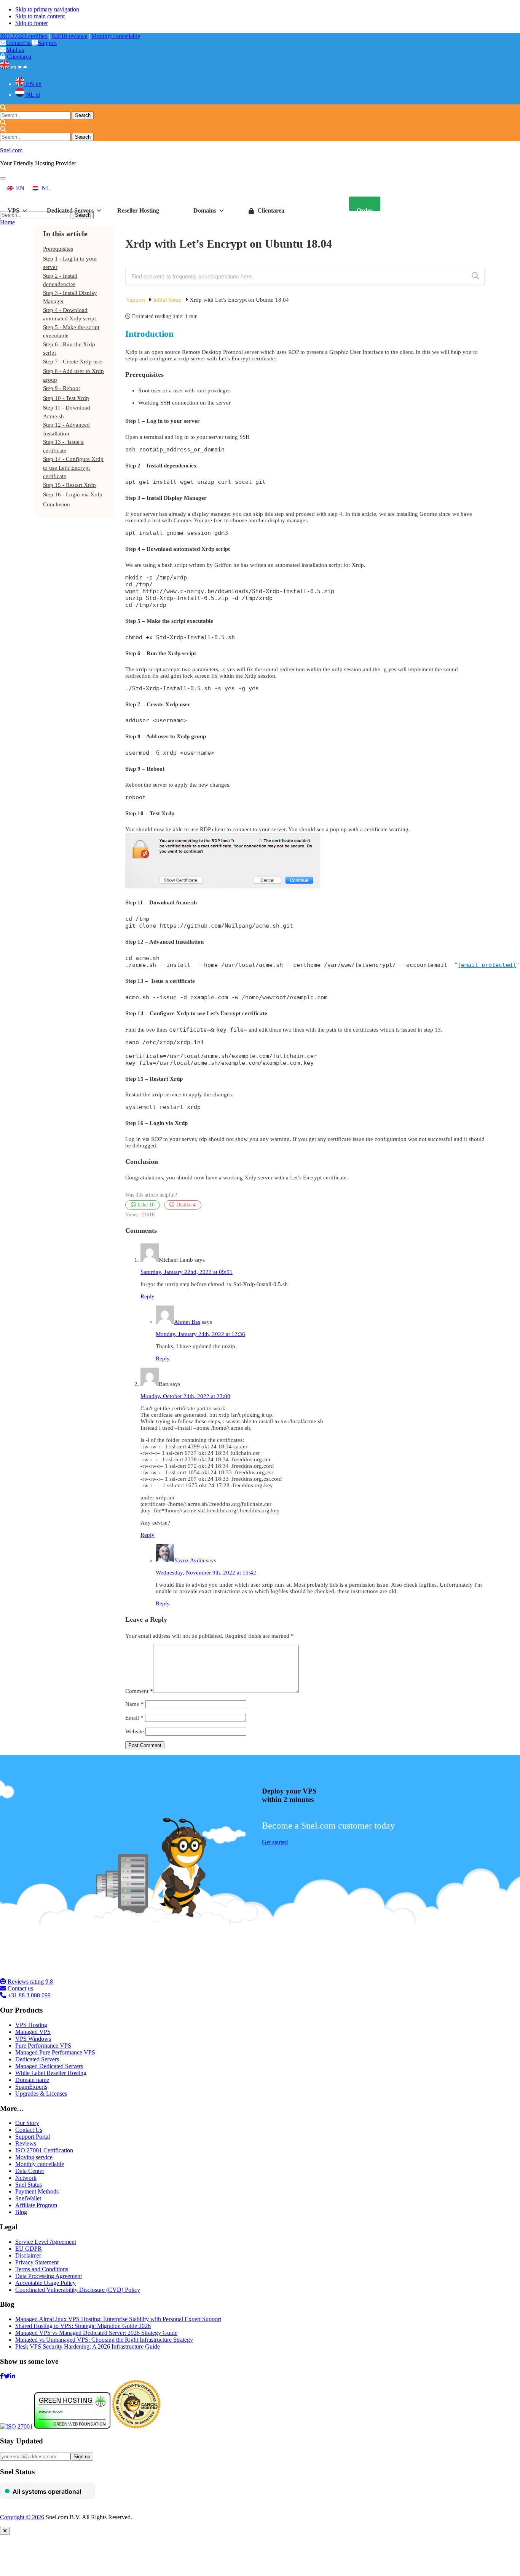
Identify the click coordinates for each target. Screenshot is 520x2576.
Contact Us (29, 2130)
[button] (3, 178)
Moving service (34, 2157)
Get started (275, 1842)
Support (47, 43)
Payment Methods (37, 2191)
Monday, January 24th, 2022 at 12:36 (200, 1334)
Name (135, 1704)
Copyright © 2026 (22, 2517)
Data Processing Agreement (49, 2276)
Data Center (30, 2171)
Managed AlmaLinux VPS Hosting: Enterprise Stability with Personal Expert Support (118, 2319)
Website (135, 1731)
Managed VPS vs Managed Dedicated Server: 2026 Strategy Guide (96, 2333)
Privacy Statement (37, 2262)
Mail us (15, 50)
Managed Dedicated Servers (49, 2066)
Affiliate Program (36, 2205)
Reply (148, 1296)
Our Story (27, 2123)
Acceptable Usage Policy (45, 2283)
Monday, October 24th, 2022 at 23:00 (185, 1396)
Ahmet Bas (187, 1322)
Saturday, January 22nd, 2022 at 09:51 (187, 1272)
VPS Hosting (31, 2025)
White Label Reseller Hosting (51, 2073)
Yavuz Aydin (189, 1560)
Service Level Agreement (46, 2242)
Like (145, 1205)
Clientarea (19, 57)
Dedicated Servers (37, 2059)
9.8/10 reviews (69, 36)
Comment (139, 1691)
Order (365, 209)
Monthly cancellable (116, 36)
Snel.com (11, 150)
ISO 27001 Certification (44, 2150)
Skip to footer (32, 23)
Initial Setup (168, 300)
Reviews (26, 2143)
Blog (21, 2212)
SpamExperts (31, 2087)
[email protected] (487, 965)
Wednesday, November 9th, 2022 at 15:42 (206, 1573)
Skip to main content (40, 16)
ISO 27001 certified (24, 36)
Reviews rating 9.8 (30, 1982)
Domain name (32, 2080)
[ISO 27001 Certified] (46, 1975)
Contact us (19, 43)
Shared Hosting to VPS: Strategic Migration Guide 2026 (83, 2326)
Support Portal (33, 2137)
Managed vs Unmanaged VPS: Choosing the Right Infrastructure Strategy (104, 2340)
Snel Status (29, 2185)
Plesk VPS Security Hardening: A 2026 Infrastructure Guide (88, 2346)
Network (26, 2178)
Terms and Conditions (42, 2269)
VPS (14, 209)
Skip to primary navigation (47, 9)
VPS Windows (33, 2039)
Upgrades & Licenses (41, 2094)
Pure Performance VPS (43, 2046)
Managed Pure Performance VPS (55, 2052)
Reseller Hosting (138, 209)
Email (134, 1718)
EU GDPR (29, 2249)
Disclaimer (28, 2255)
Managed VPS (33, 2032)
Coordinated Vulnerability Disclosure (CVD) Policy (78, 2290)
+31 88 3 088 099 (28, 1995)
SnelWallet (28, 2198)
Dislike (185, 1205)
